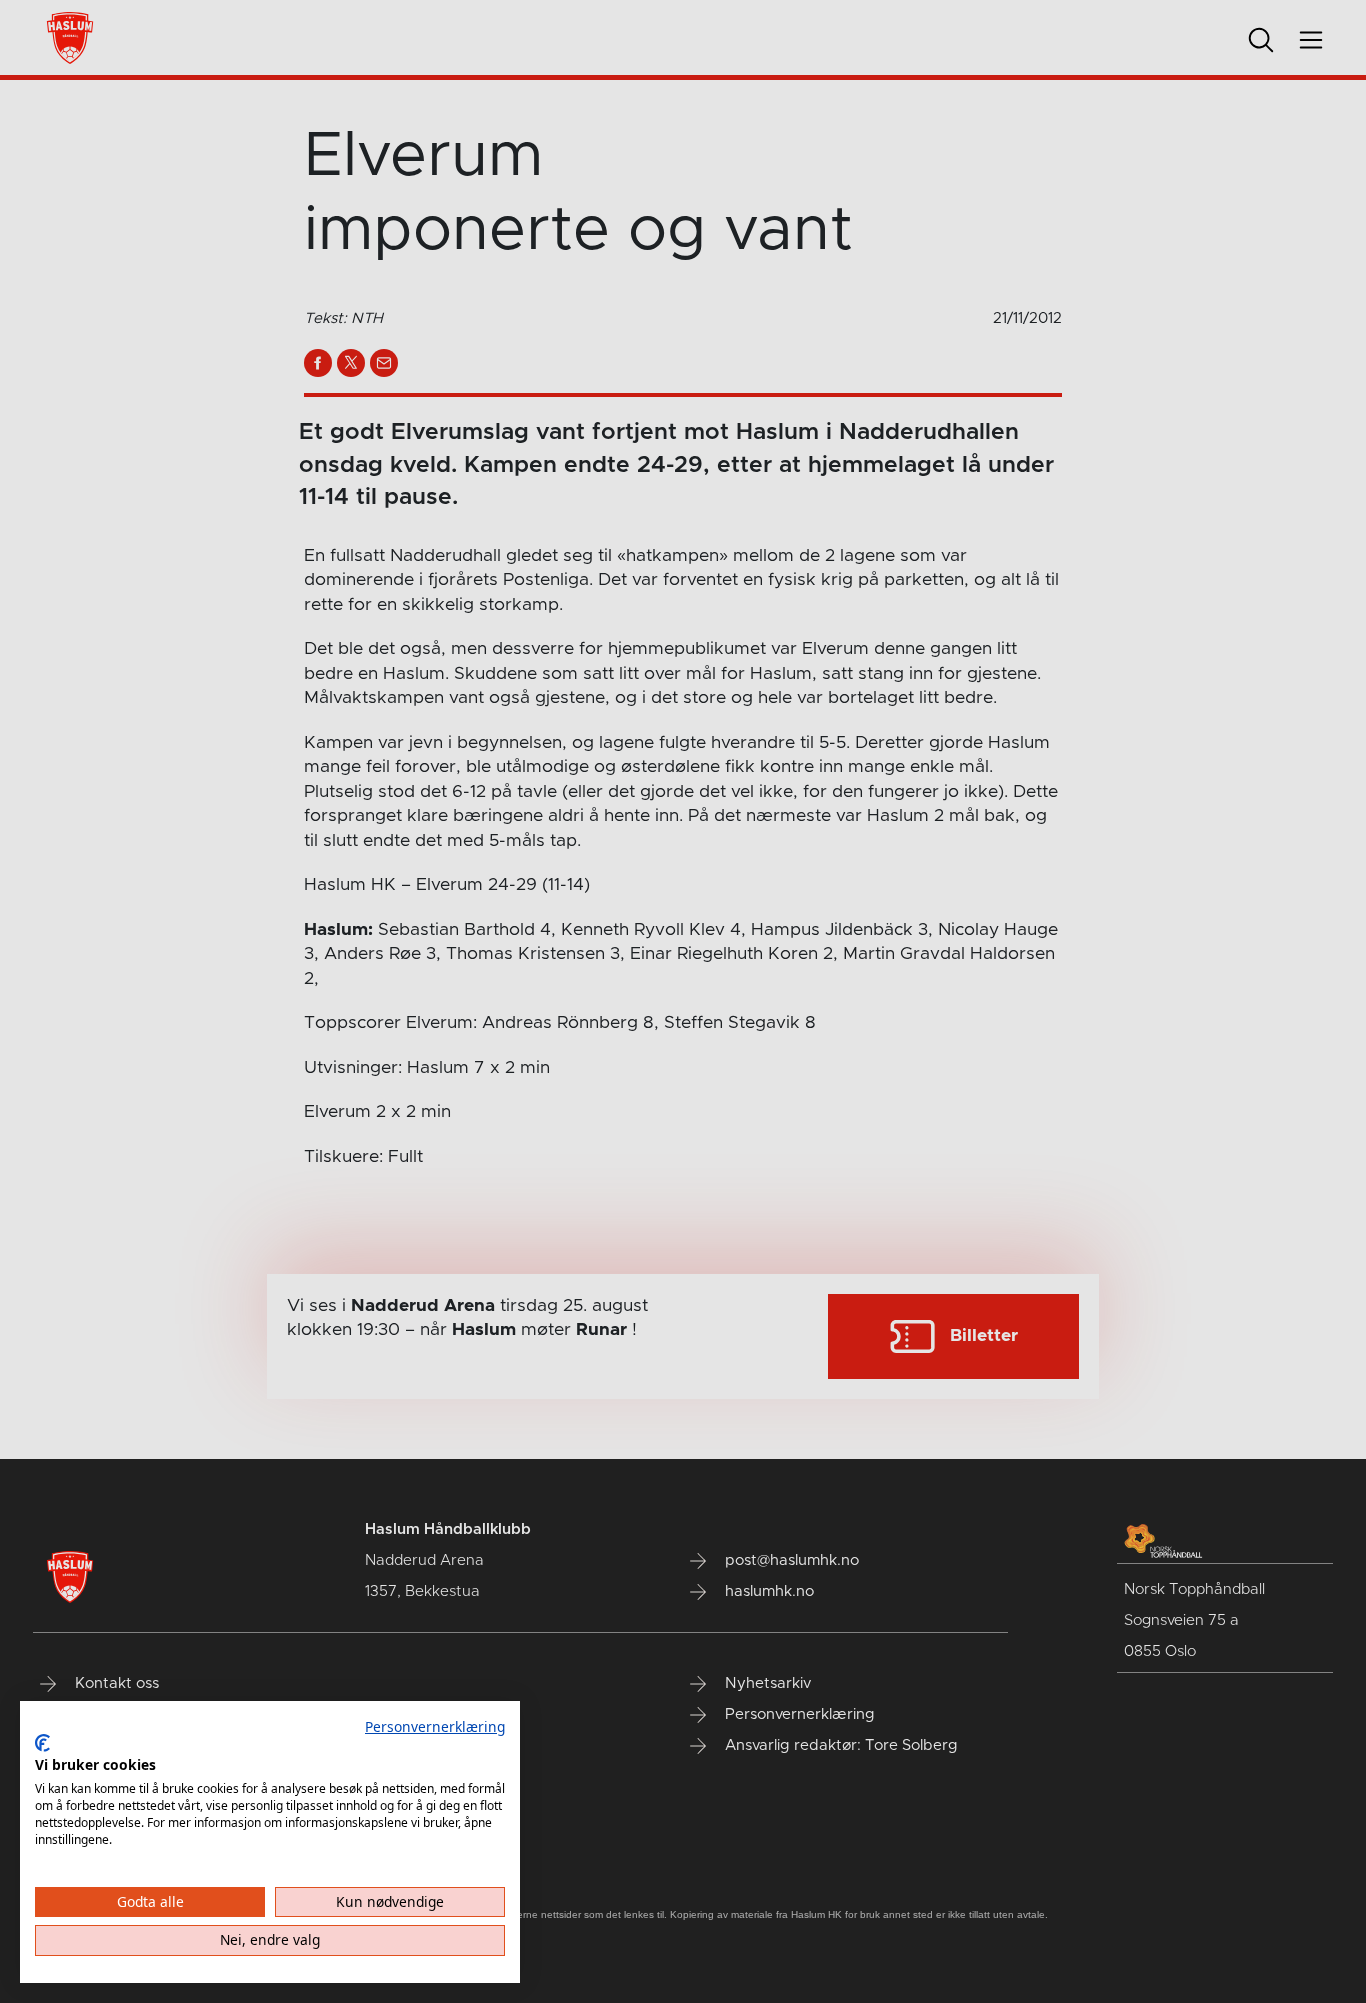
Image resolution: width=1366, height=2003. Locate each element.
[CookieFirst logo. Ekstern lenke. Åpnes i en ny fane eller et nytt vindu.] (42, 1743)
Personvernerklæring (435, 1726)
